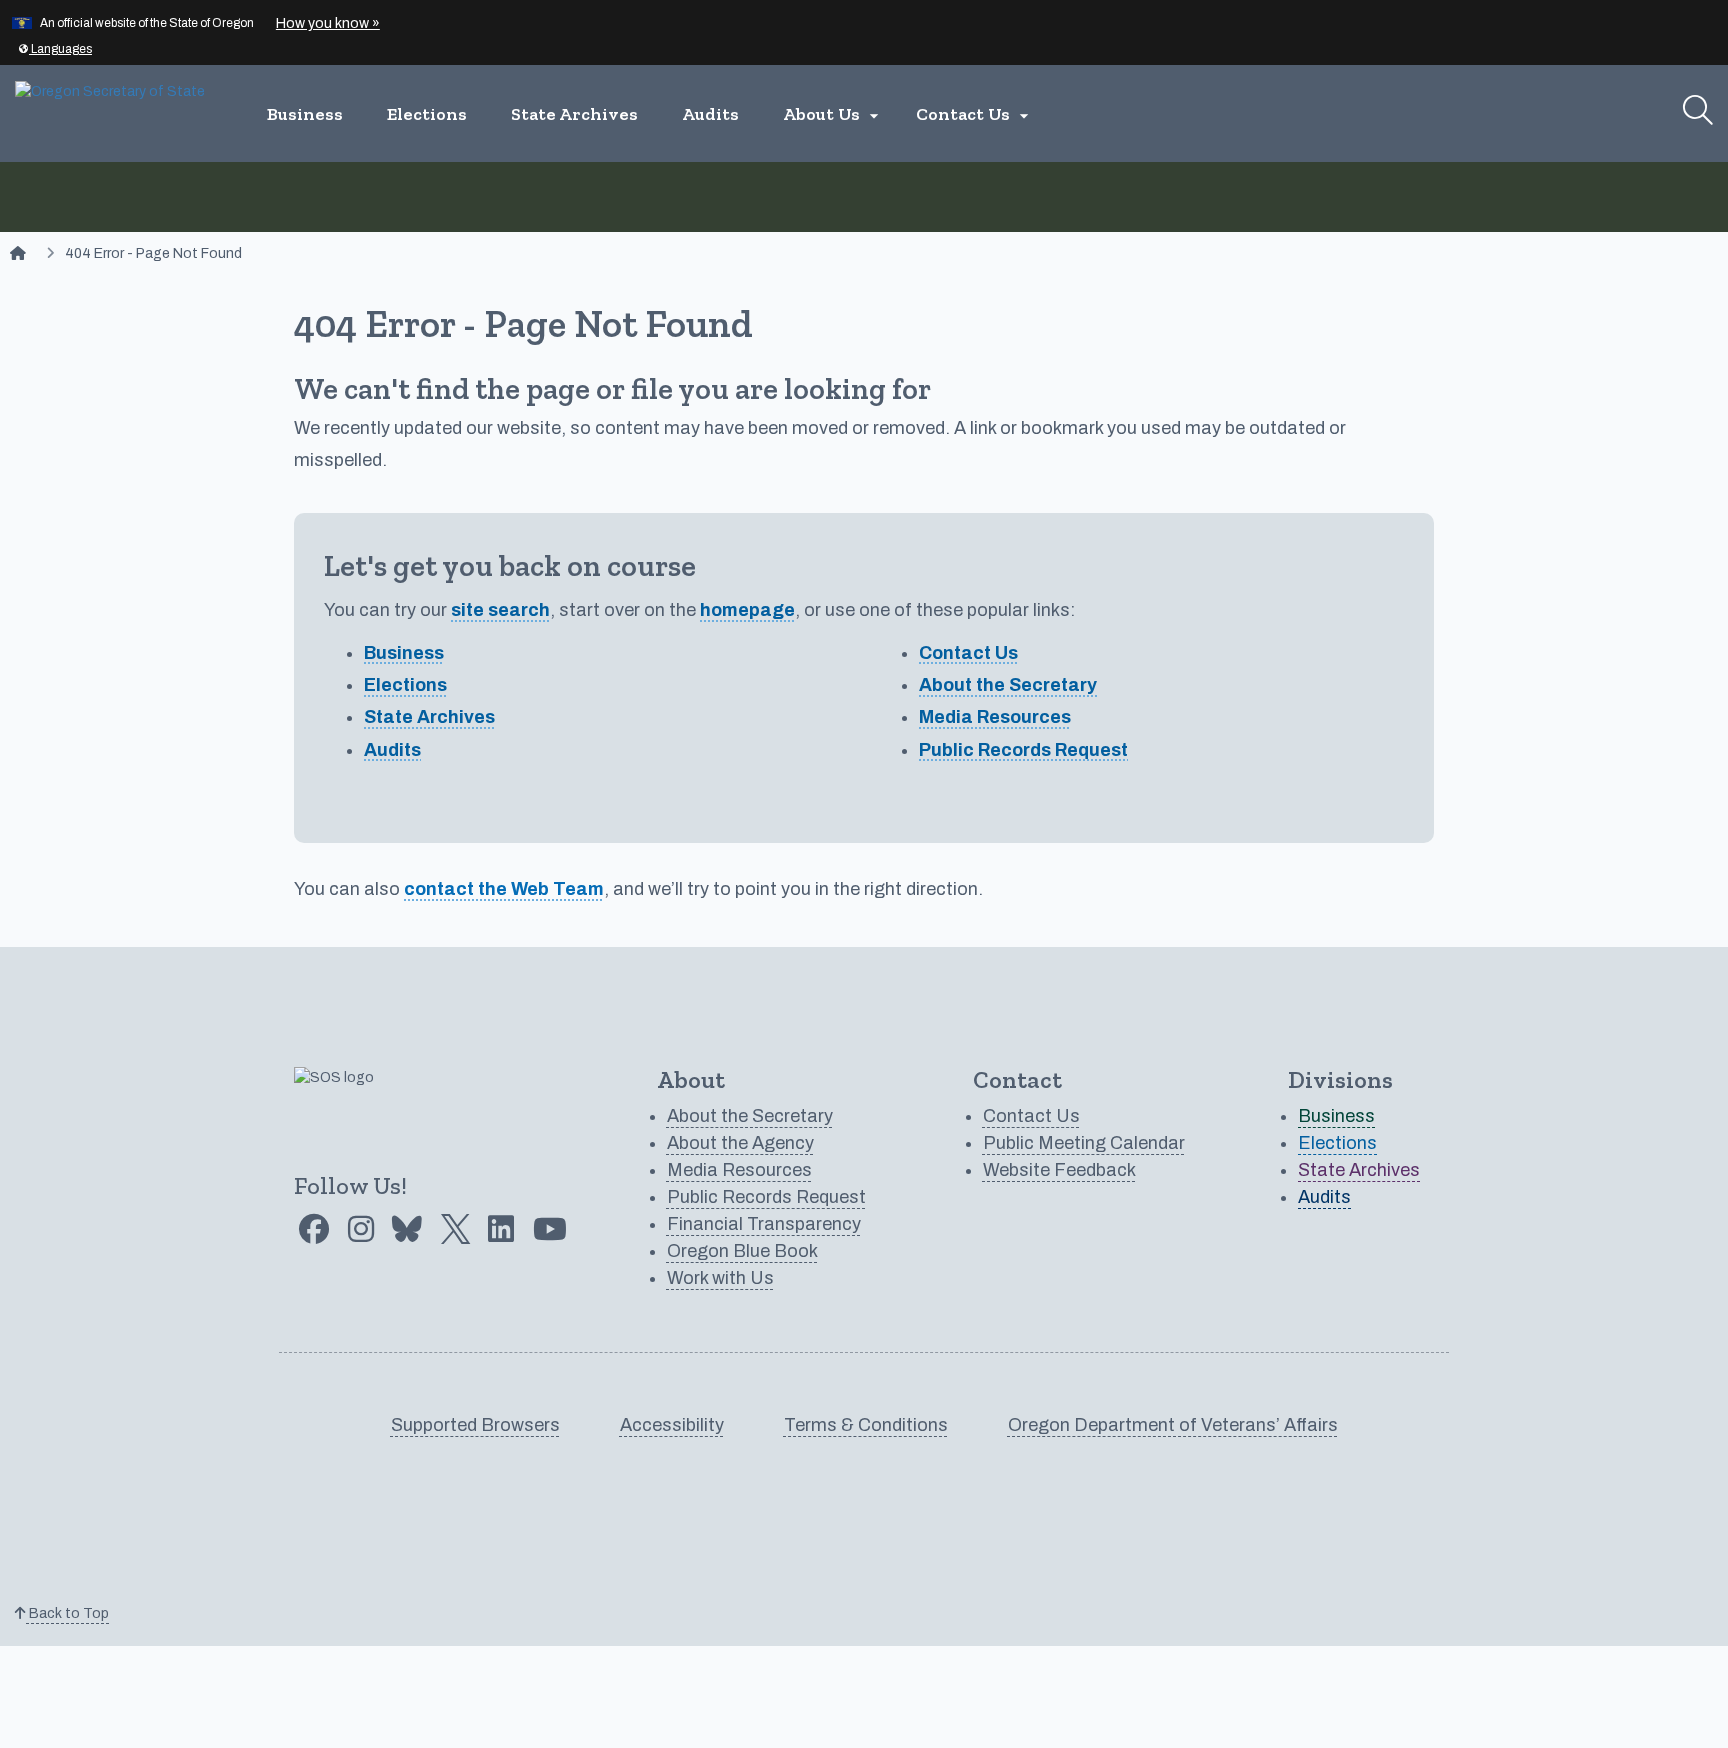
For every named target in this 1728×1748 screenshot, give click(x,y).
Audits (710, 114)
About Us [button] (833, 114)
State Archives (574, 114)
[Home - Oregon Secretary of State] (18, 253)
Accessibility (672, 1425)
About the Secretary (1008, 685)
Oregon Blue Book (742, 1251)
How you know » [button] (328, 23)
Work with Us (720, 1278)
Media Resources (995, 717)
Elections (427, 114)
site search (500, 610)
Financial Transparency (764, 1224)
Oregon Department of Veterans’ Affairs (1173, 1425)
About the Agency (740, 1143)
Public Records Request (1023, 750)
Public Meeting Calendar (1084, 1143)
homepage (747, 610)
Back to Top (67, 1613)
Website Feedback (1059, 1170)
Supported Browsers (475, 1425)
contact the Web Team (504, 889)
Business (305, 114)
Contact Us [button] (975, 114)
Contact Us (968, 653)
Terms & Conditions (866, 1425)
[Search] (1698, 110)
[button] (55, 49)
